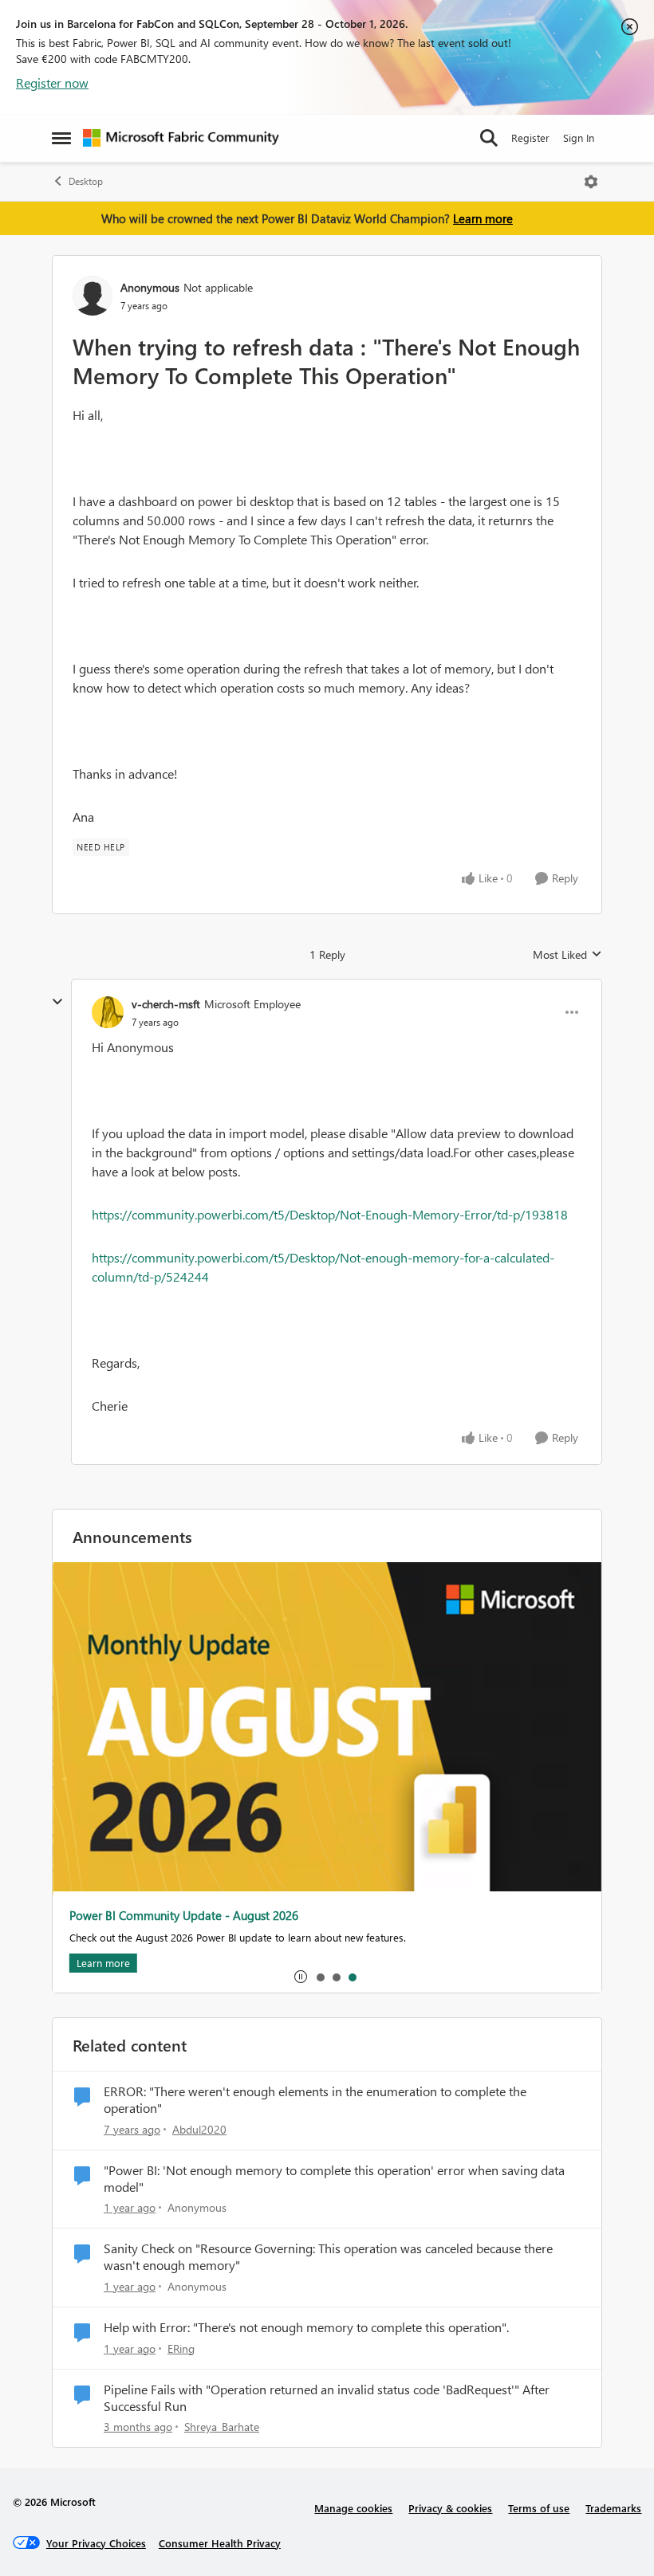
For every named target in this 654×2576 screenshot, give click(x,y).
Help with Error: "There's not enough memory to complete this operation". (306, 2327)
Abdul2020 (199, 2129)
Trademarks (613, 2508)
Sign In (579, 137)
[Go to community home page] (181, 138)
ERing (181, 2348)
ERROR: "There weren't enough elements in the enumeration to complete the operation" (315, 2100)
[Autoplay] (301, 1977)
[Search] (489, 138)
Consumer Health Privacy (220, 2543)
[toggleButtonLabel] (591, 182)
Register (530, 137)
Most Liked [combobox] (567, 955)
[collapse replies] (57, 1002)
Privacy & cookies (450, 2508)
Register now (52, 82)
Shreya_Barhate (222, 2427)
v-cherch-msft (166, 1004)
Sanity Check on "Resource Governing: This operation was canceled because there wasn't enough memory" (328, 2257)
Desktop (86, 181)
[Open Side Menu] (61, 138)
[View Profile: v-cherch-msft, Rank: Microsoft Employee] (108, 1012)
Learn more (483, 218)
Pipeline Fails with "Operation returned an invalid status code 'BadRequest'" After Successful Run (327, 2398)
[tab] (320, 1977)
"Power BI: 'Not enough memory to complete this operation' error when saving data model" (334, 2179)
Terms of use (539, 2508)
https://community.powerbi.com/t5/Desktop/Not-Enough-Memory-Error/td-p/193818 (330, 1214)
